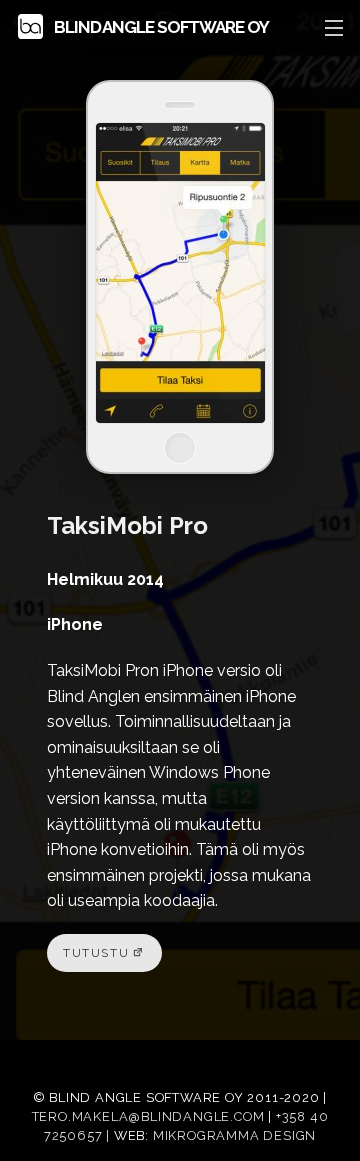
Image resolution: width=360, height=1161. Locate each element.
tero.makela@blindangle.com (148, 1116)
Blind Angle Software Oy (159, 27)
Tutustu (96, 953)
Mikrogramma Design (234, 1135)
